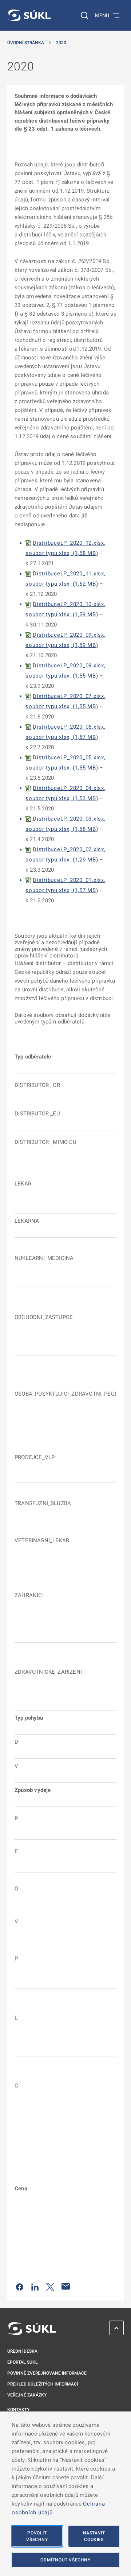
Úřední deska (22, 2351)
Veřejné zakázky (27, 2395)
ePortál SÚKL (23, 2362)
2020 (61, 43)
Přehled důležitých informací (43, 2384)
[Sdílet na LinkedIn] (35, 2286)
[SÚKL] (29, 15)
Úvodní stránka (26, 43)
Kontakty (18, 2410)
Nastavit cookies (94, 2536)
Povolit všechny (37, 2536)
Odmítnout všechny (65, 2560)
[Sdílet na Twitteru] (50, 2286)
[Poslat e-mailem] (66, 2286)
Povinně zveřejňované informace (47, 2373)
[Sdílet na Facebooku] (20, 2286)
